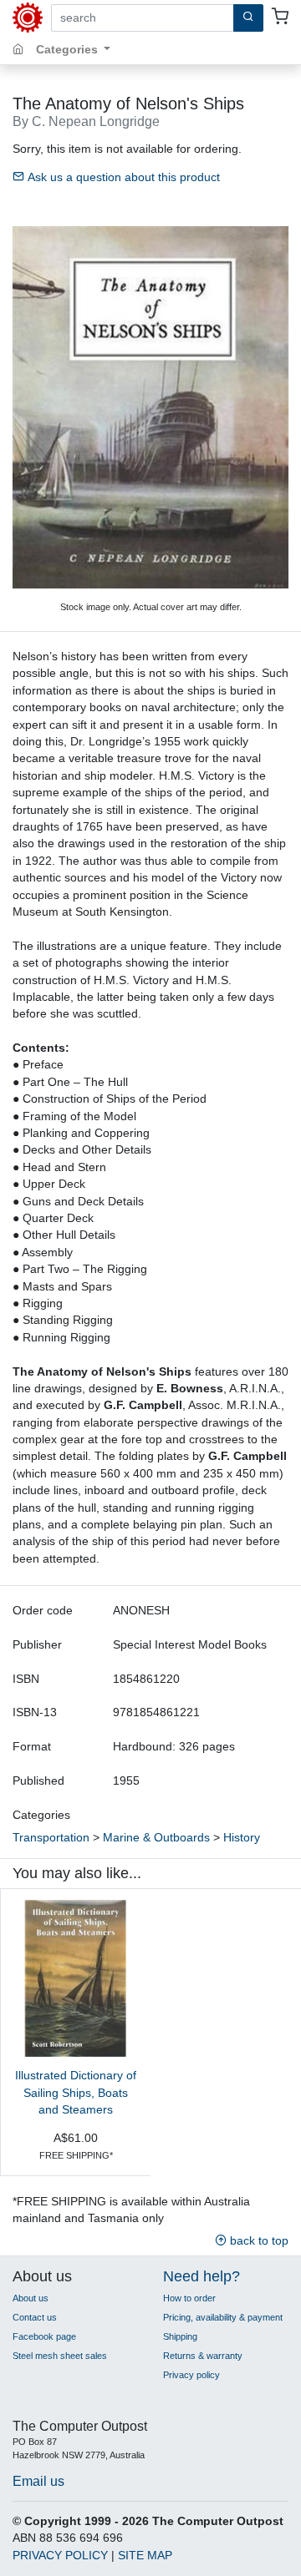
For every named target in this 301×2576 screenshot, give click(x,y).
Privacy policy (191, 2375)
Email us (38, 2481)
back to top (258, 2241)
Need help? (202, 2276)
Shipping (180, 2336)
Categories (69, 50)
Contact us (35, 2317)
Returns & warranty (203, 2356)
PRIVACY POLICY (60, 2556)
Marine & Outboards (156, 1838)
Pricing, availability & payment (223, 2317)
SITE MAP (145, 2556)
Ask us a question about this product (122, 177)
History (242, 1838)
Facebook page (44, 2336)
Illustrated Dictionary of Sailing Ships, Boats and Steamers (76, 2093)
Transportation (51, 1838)
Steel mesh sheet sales (60, 2356)
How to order (189, 2298)
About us (31, 2298)
